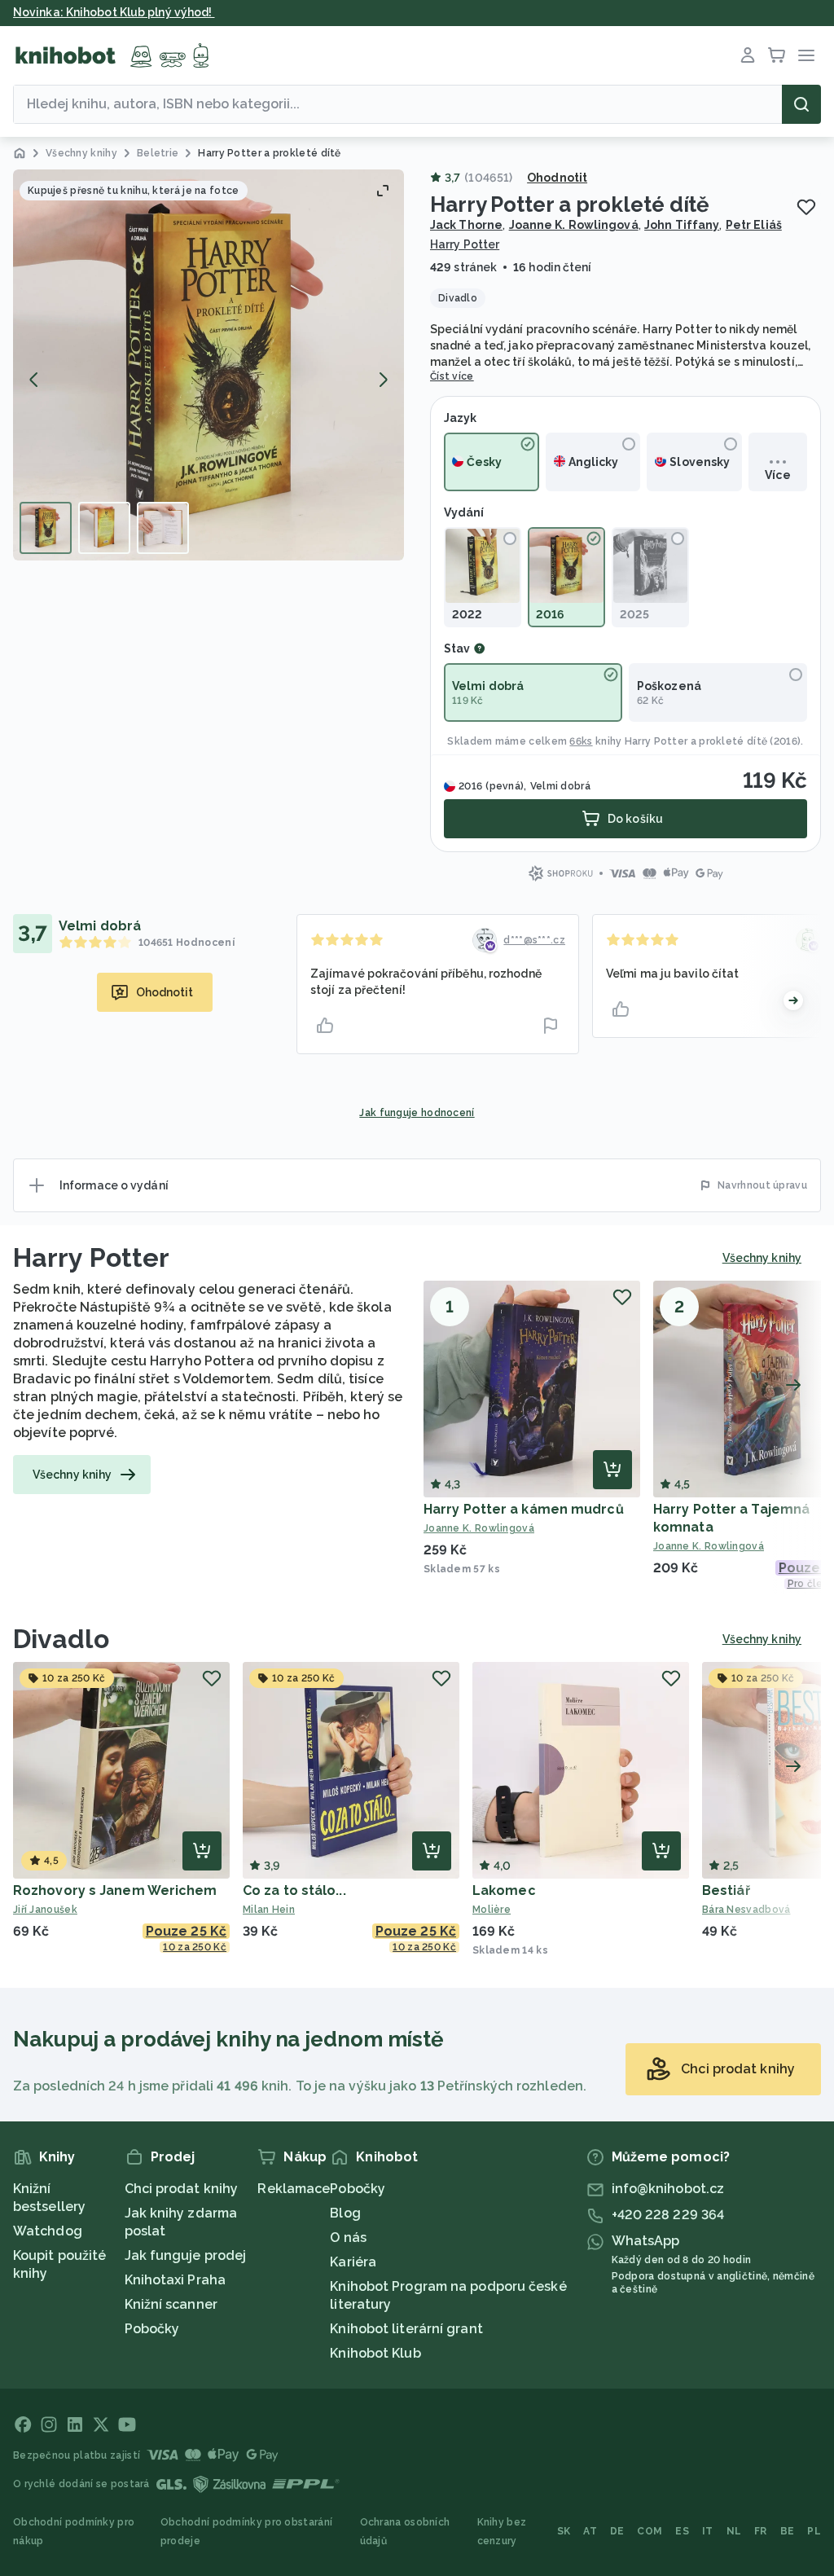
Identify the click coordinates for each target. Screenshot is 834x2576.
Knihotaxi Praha (176, 2280)
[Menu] (806, 55)
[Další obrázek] (383, 380)
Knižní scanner (171, 2304)
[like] (325, 1026)
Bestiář (726, 1890)
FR (761, 2531)
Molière (492, 1910)
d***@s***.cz (534, 940)
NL (734, 2531)
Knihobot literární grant (406, 2329)
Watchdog (48, 2231)
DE (617, 2531)
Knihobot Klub (375, 2353)
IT (708, 2531)
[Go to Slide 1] (46, 528)
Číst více (452, 376)
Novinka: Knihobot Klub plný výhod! (114, 12)
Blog (345, 2213)
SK (564, 2531)
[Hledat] (801, 104)
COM (650, 2531)
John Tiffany (682, 225)
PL (814, 2531)
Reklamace (294, 2189)
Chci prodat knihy (182, 2189)
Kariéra (353, 2262)
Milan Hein (269, 1910)
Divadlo (61, 1639)
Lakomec (504, 1890)
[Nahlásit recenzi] (551, 1026)
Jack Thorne (466, 225)
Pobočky (152, 2329)
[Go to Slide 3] (163, 528)
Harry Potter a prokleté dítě (696, 741)
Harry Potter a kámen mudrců (524, 1509)
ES (682, 2531)
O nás (348, 2238)
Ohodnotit (557, 178)
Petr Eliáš (754, 225)
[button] (208, 365)
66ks (581, 741)
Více (777, 475)
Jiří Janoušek (45, 1910)
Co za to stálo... (294, 1890)
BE (788, 2531)
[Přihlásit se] (748, 55)
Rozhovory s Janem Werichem (115, 1890)
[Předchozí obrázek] (34, 380)
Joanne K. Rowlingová (574, 225)
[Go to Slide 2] (104, 528)
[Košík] (777, 55)
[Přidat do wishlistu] (806, 207)
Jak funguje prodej (186, 2255)
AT (590, 2531)
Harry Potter (465, 244)
